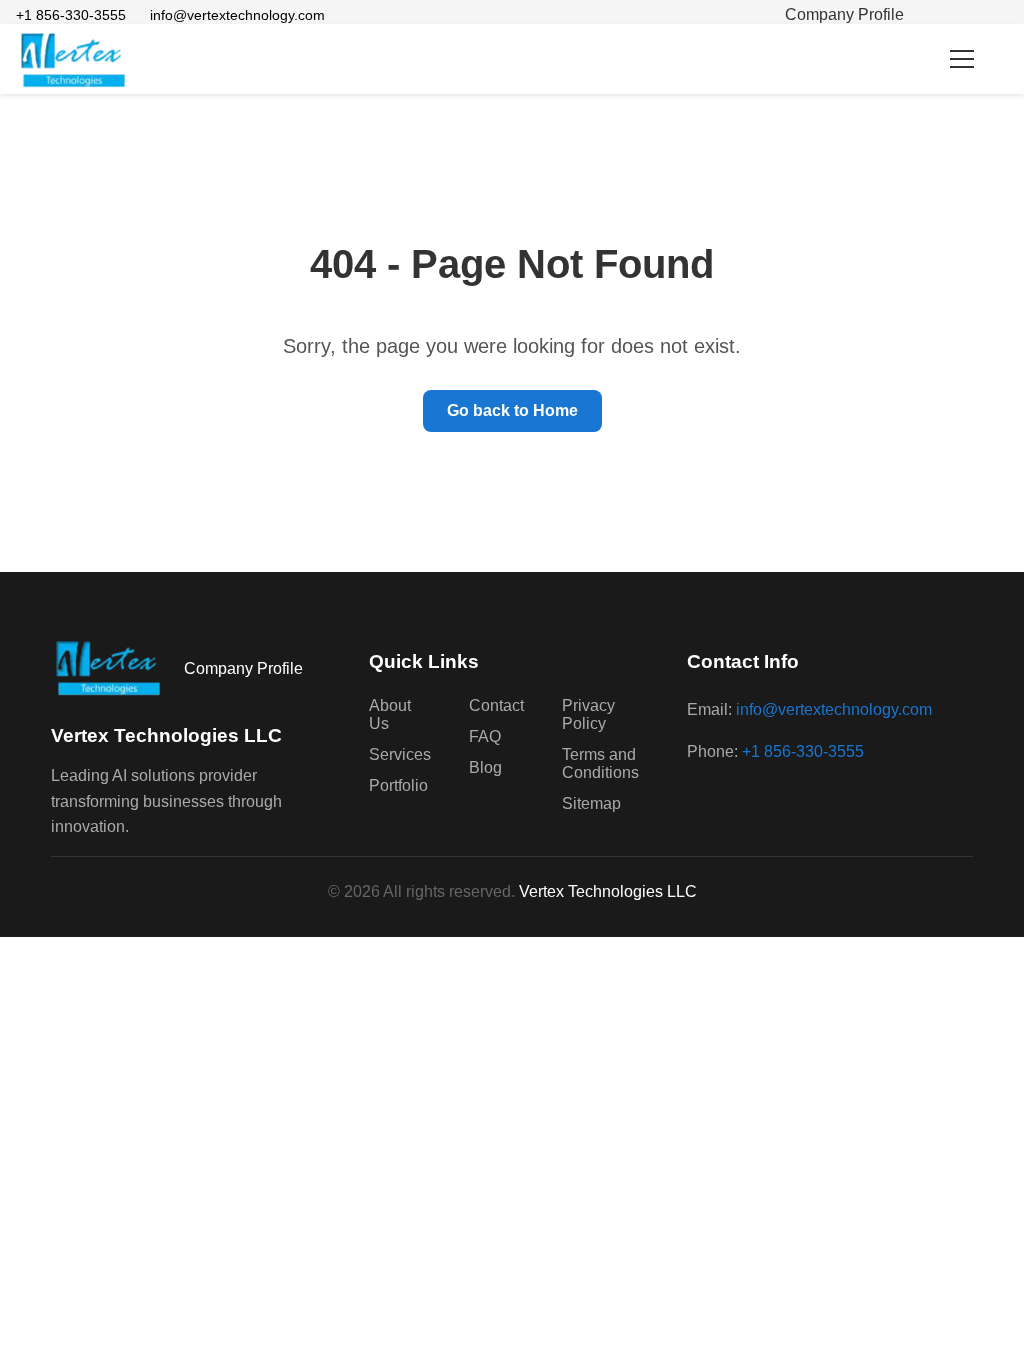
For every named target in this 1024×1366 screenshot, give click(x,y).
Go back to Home (512, 410)
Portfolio (398, 785)
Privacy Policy (588, 714)
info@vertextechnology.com (237, 15)
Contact (496, 705)
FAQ (485, 736)
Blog (485, 767)
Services (400, 754)
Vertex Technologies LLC (608, 891)
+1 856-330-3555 (71, 15)
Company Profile (844, 14)
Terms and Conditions (600, 763)
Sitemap (591, 803)
